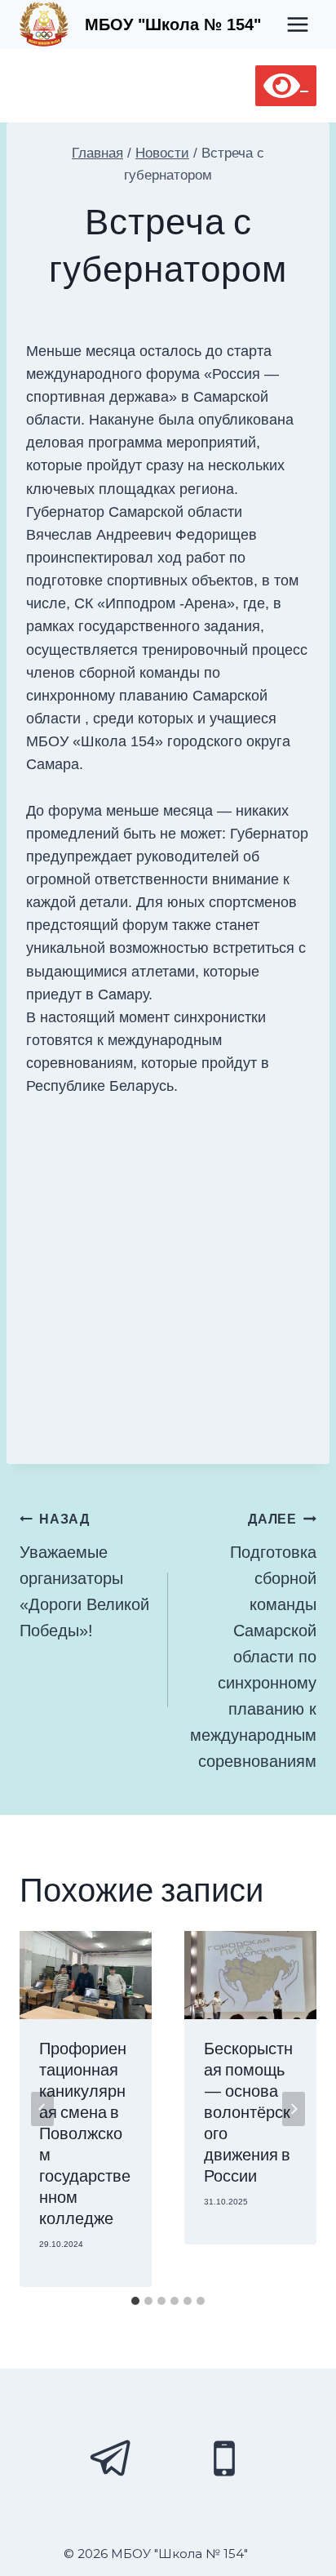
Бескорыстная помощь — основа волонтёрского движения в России (248, 2113)
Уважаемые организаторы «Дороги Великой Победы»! (84, 1576)
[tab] (135, 2301)
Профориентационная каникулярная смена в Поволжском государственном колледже (85, 2134)
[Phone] (224, 2458)
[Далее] (294, 2109)
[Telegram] (112, 2458)
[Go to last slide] (42, 2109)
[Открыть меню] (297, 24)
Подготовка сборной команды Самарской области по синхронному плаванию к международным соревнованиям (253, 1641)
